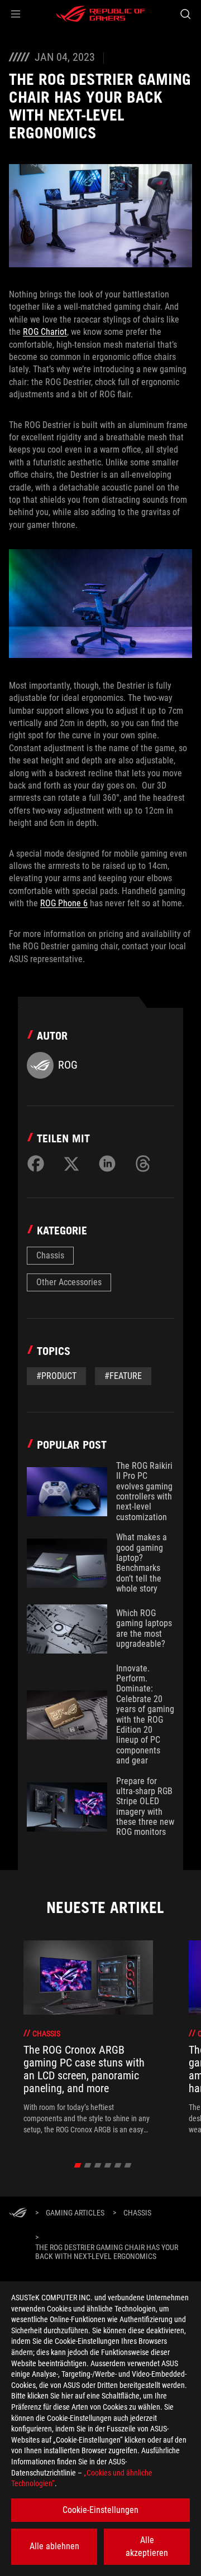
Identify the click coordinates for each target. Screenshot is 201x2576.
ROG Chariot (45, 332)
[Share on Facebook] (36, 1164)
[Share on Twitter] (71, 1164)
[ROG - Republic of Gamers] (100, 14)
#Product (56, 1376)
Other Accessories (69, 1282)
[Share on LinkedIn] (107, 1164)
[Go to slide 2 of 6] (88, 2165)
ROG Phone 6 (64, 903)
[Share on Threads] (143, 1164)
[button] (16, 14)
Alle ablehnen (54, 2546)
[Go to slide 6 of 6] (128, 2165)
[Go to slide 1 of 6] (78, 2165)
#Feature (123, 1376)
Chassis (50, 1255)
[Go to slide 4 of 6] (108, 2165)
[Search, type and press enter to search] (185, 14)
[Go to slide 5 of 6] (118, 2165)
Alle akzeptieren (147, 2546)
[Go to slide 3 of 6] (98, 2165)
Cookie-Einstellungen (100, 2510)
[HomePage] (18, 2214)
